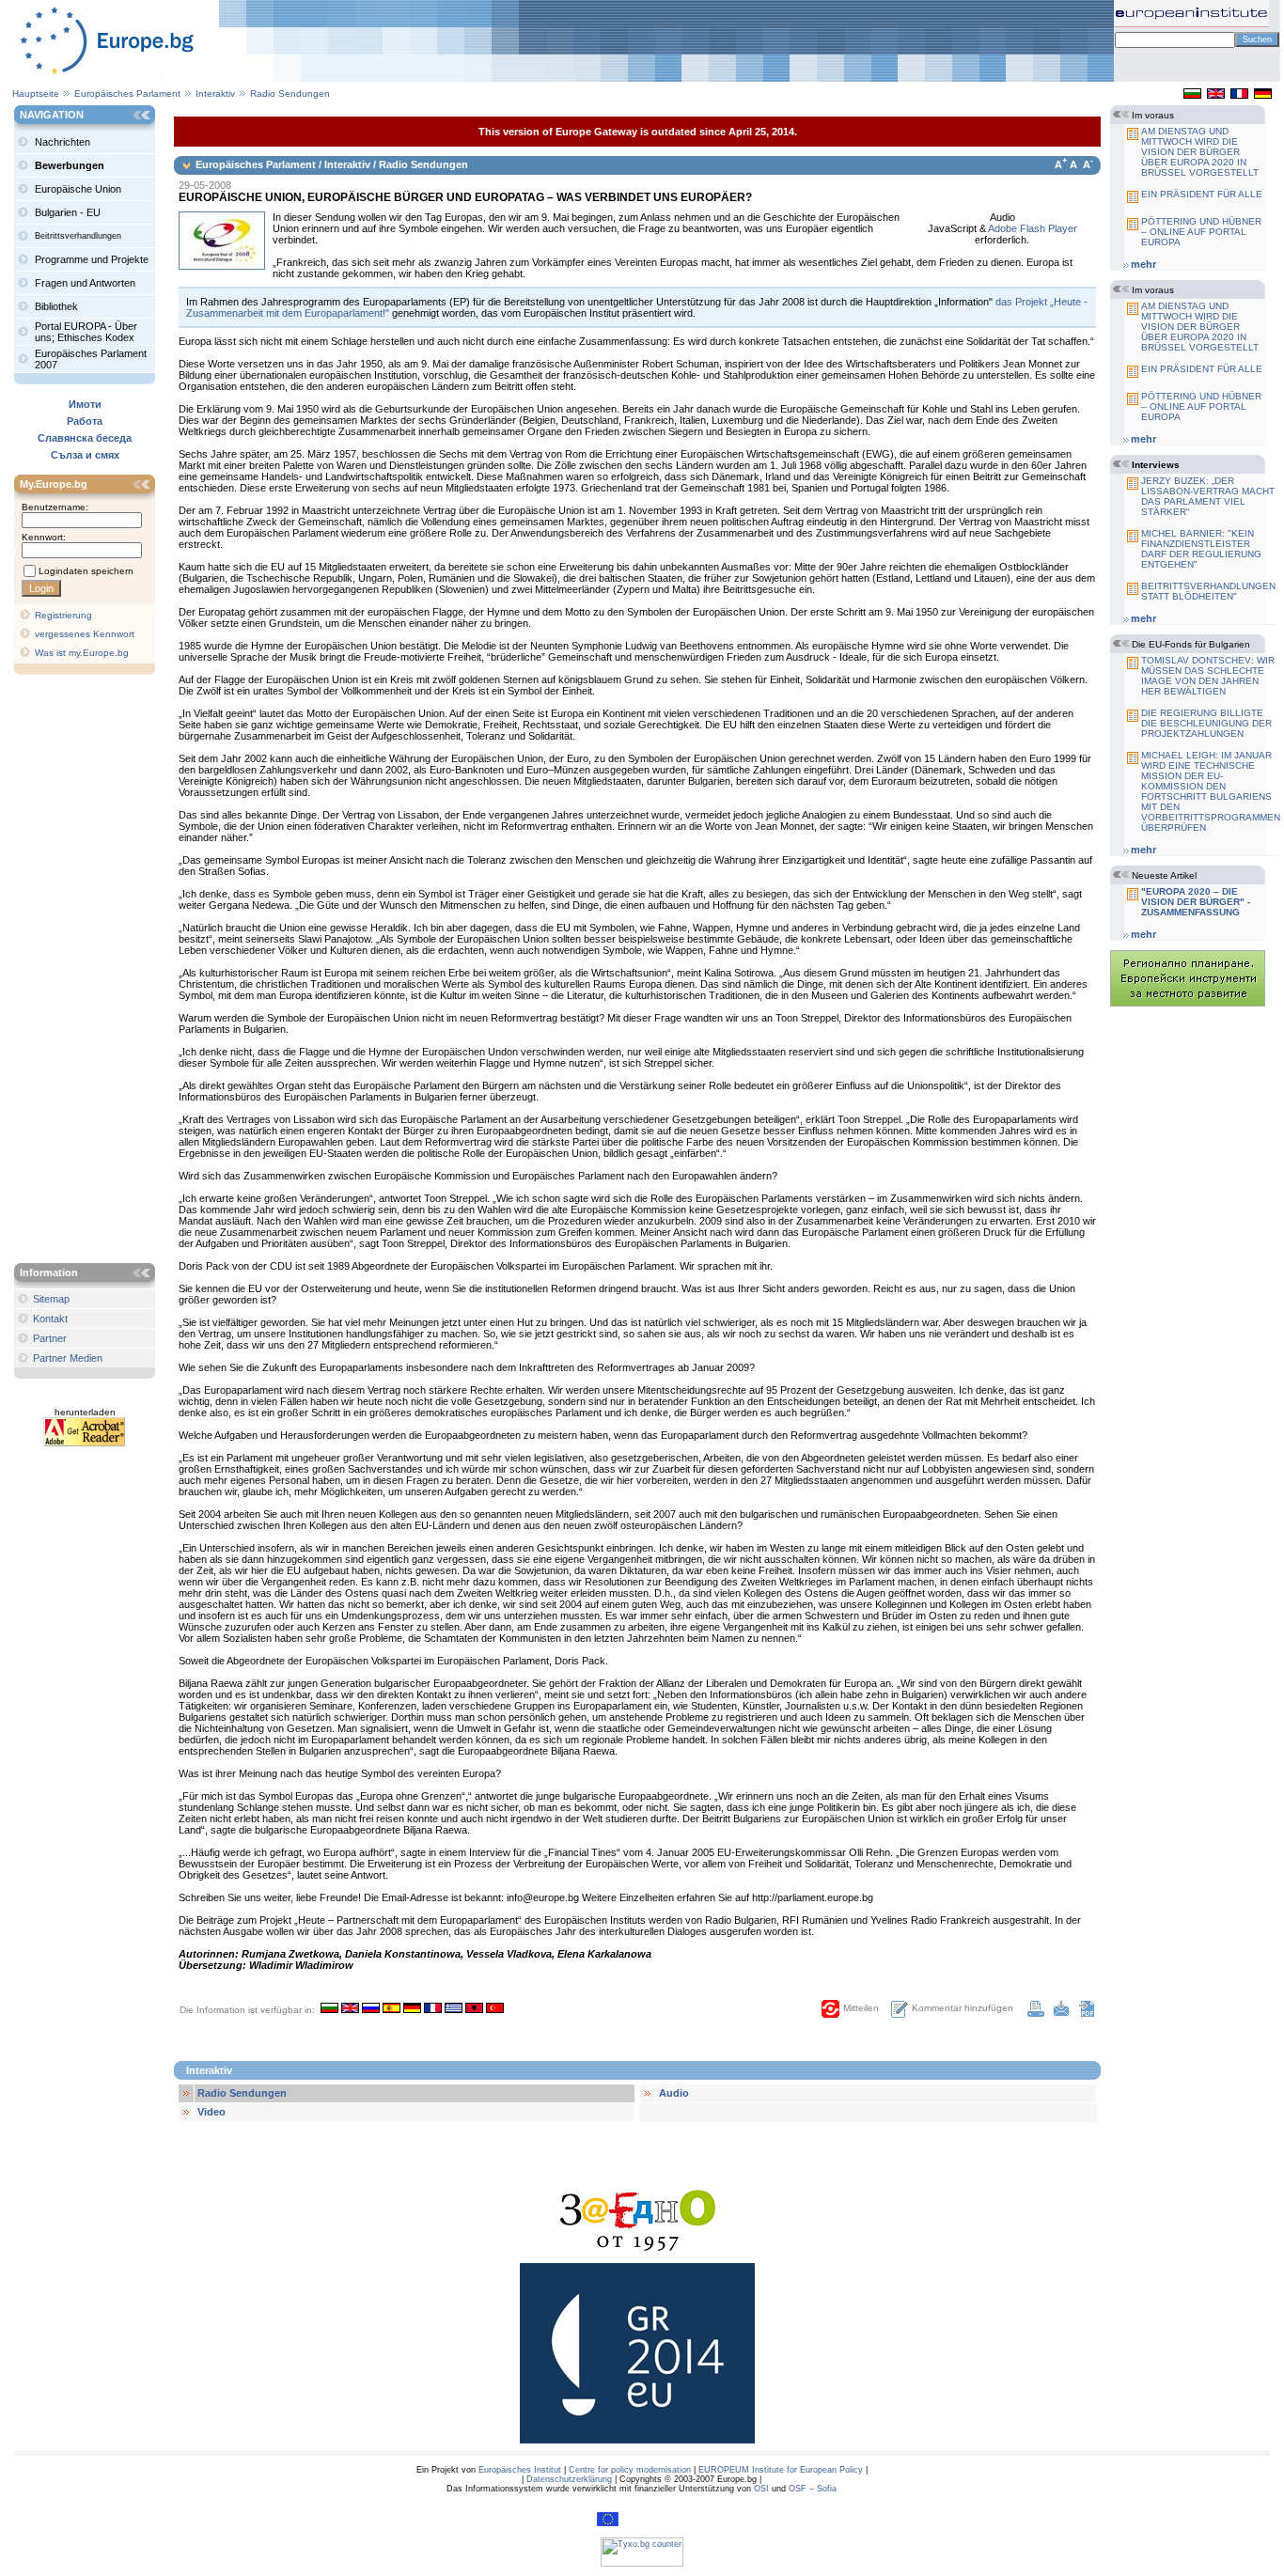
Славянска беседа (85, 438)
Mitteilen (861, 2008)
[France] (1239, 95)
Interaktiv (217, 94)
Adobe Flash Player (1033, 228)
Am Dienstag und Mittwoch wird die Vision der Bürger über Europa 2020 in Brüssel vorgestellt (1200, 152)
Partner (50, 1338)
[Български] (1192, 95)
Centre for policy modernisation (630, 2470)
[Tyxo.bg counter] (642, 2564)
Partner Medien (68, 1358)
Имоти (85, 404)
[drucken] (1036, 2013)
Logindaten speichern (86, 571)
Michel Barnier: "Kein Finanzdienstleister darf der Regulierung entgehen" (1201, 549)
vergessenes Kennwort (85, 634)
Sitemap (51, 1299)
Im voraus (1153, 115)
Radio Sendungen (290, 94)
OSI (761, 2489)
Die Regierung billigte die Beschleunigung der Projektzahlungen (1206, 723)
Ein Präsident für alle (1202, 194)
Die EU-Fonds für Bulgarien (1191, 644)
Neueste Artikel (1164, 875)
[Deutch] (1263, 95)
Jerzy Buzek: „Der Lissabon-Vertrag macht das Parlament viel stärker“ (1208, 496)
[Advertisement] (89, 971)
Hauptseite (36, 94)
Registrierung (63, 615)
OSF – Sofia (813, 2489)
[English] (1216, 95)
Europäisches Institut (520, 2470)
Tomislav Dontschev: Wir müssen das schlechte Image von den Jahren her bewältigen (1208, 676)
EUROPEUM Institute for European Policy (781, 2470)
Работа (85, 421)
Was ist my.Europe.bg (82, 653)
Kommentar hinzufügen (963, 2008)
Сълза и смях (85, 455)
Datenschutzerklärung (569, 2479)
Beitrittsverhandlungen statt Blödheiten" (1208, 591)
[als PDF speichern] (1087, 2013)
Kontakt (50, 1319)
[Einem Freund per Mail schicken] (1061, 2013)
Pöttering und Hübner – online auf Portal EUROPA (1201, 232)
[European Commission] (608, 2523)
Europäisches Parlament (127, 94)
